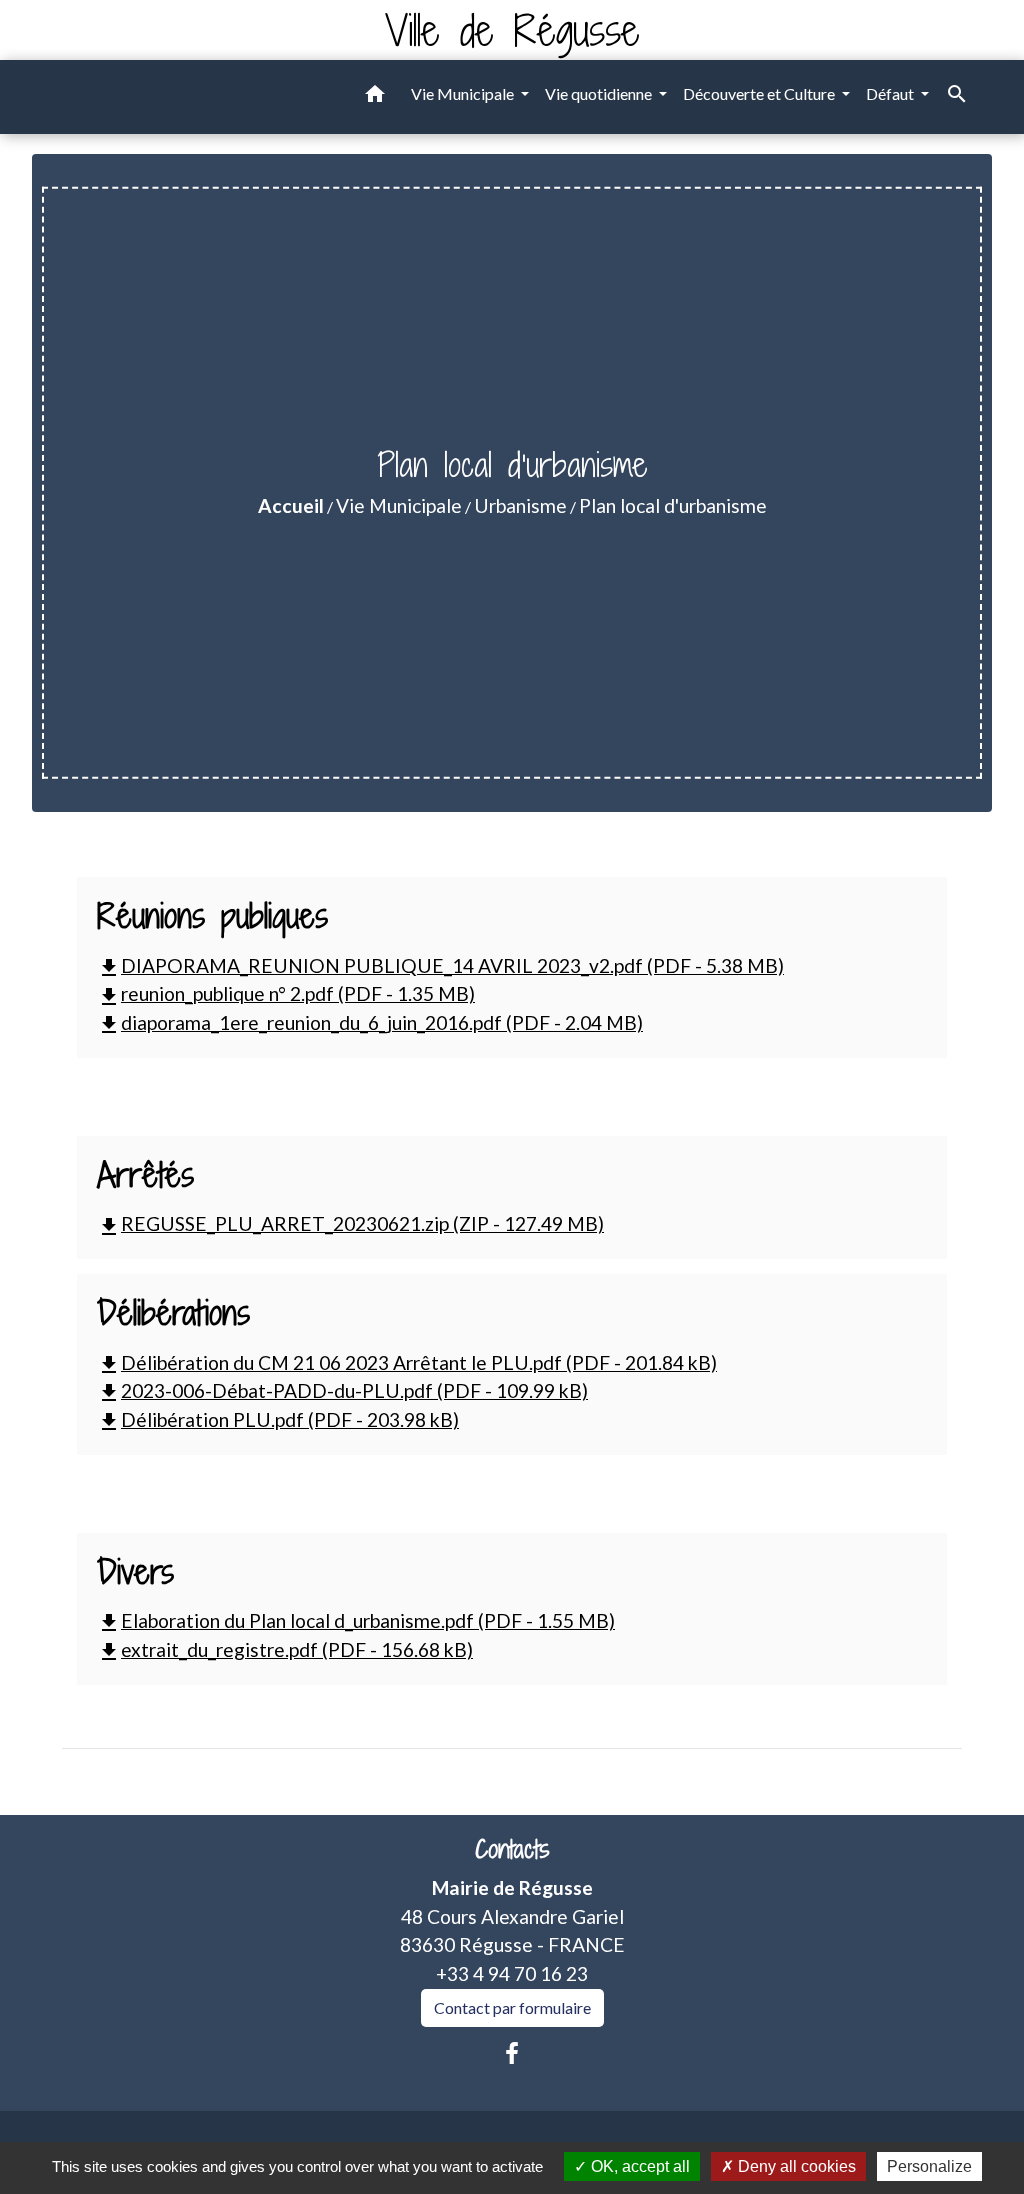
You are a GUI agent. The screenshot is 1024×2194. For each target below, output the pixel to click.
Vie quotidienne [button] (600, 93)
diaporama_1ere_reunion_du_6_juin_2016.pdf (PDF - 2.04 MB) (370, 1022)
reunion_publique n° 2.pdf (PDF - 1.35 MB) (286, 993)
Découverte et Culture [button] (760, 93)
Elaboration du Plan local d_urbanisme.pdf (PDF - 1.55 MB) (356, 1620)
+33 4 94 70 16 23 (512, 1973)
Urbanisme (520, 505)
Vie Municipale (399, 505)
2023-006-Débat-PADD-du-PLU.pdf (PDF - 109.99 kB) (342, 1390)
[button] (375, 97)
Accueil (291, 505)
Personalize (929, 2166)
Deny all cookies (795, 2166)
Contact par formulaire (512, 2007)
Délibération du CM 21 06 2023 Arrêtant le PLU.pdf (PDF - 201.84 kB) (407, 1362)
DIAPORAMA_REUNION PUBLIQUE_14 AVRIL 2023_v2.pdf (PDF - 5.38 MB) (440, 965)
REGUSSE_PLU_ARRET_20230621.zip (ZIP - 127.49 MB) (350, 1223)
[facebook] (512, 2053)
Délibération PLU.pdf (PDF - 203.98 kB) (278, 1419)
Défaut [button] (891, 93)
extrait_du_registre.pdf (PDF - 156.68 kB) (285, 1649)
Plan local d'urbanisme (673, 505)
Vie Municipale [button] (464, 93)
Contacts (512, 1849)
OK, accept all (638, 2166)
